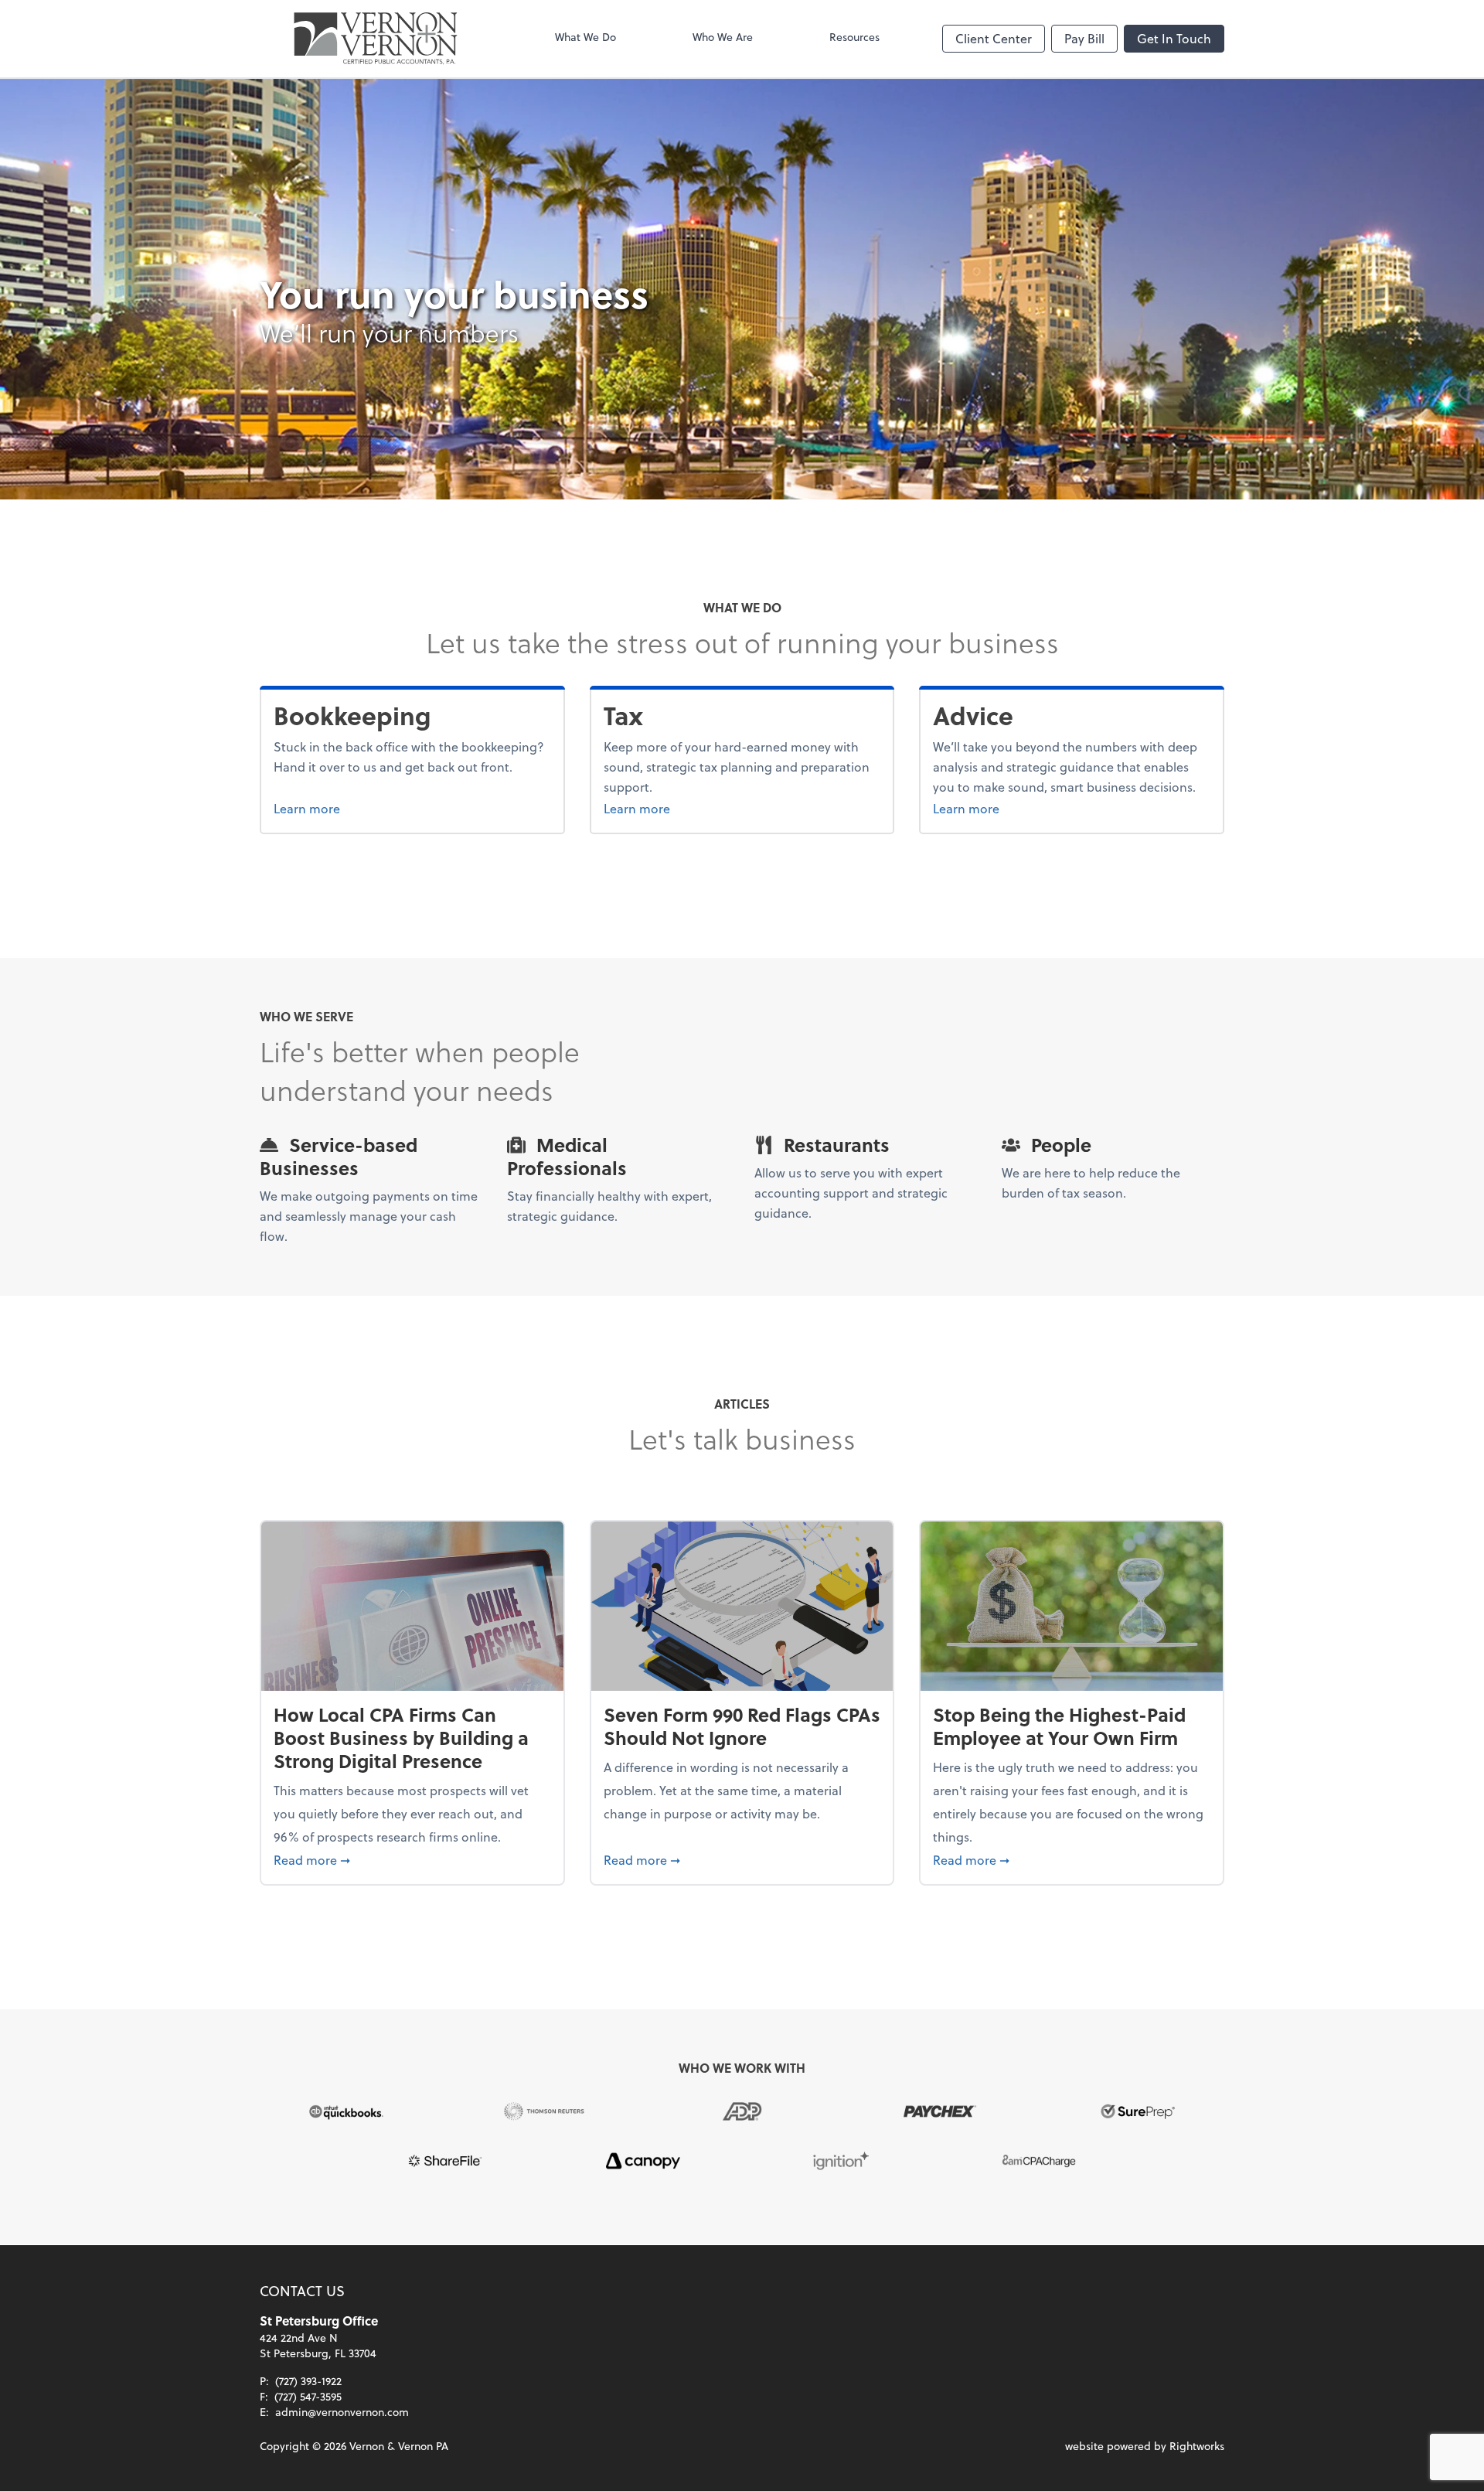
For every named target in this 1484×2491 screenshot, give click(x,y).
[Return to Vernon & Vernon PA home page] (376, 39)
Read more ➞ (412, 1859)
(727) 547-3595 (308, 2396)
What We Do (585, 37)
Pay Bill (1084, 38)
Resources (854, 37)
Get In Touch (1174, 38)
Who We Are (723, 37)
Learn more (365, 808)
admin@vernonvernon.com (342, 2412)
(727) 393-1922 (308, 2381)
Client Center (994, 38)
